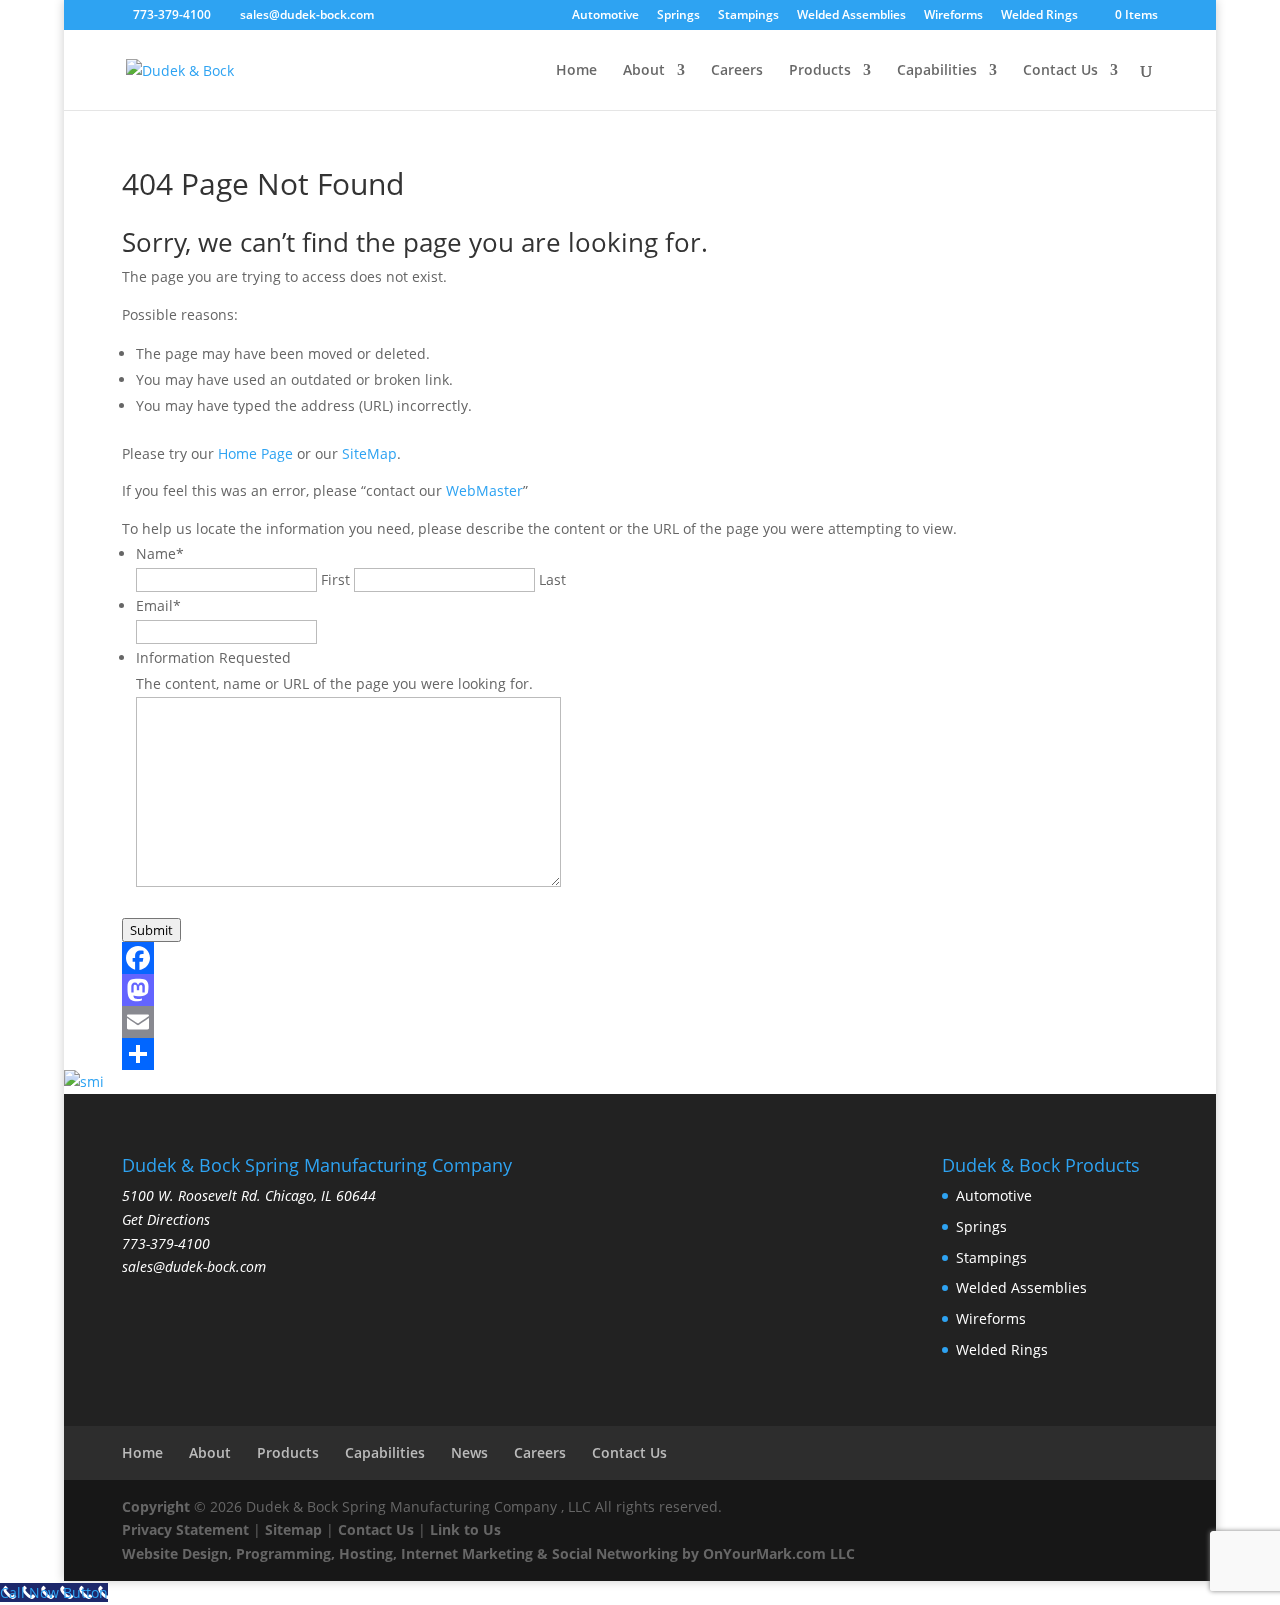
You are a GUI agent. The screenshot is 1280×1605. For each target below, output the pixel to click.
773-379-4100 (172, 14)
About (644, 71)
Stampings (748, 16)
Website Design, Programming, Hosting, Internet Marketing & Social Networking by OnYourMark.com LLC (488, 1553)
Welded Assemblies (851, 16)
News (469, 1452)
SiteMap (369, 453)
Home (576, 71)
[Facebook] (640, 958)
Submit (151, 930)
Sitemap (293, 1529)
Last (552, 579)
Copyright (156, 1506)
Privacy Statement (185, 1529)
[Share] (640, 1054)
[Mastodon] (640, 990)
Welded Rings (1039, 16)
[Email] (640, 1022)
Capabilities (937, 71)
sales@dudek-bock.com (194, 1266)
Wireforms (953, 16)
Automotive (605, 16)
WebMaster (484, 490)
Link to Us (465, 1529)
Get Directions (166, 1219)
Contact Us (1060, 71)
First (335, 579)
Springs (678, 16)
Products (820, 71)
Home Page (255, 453)
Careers (737, 71)
